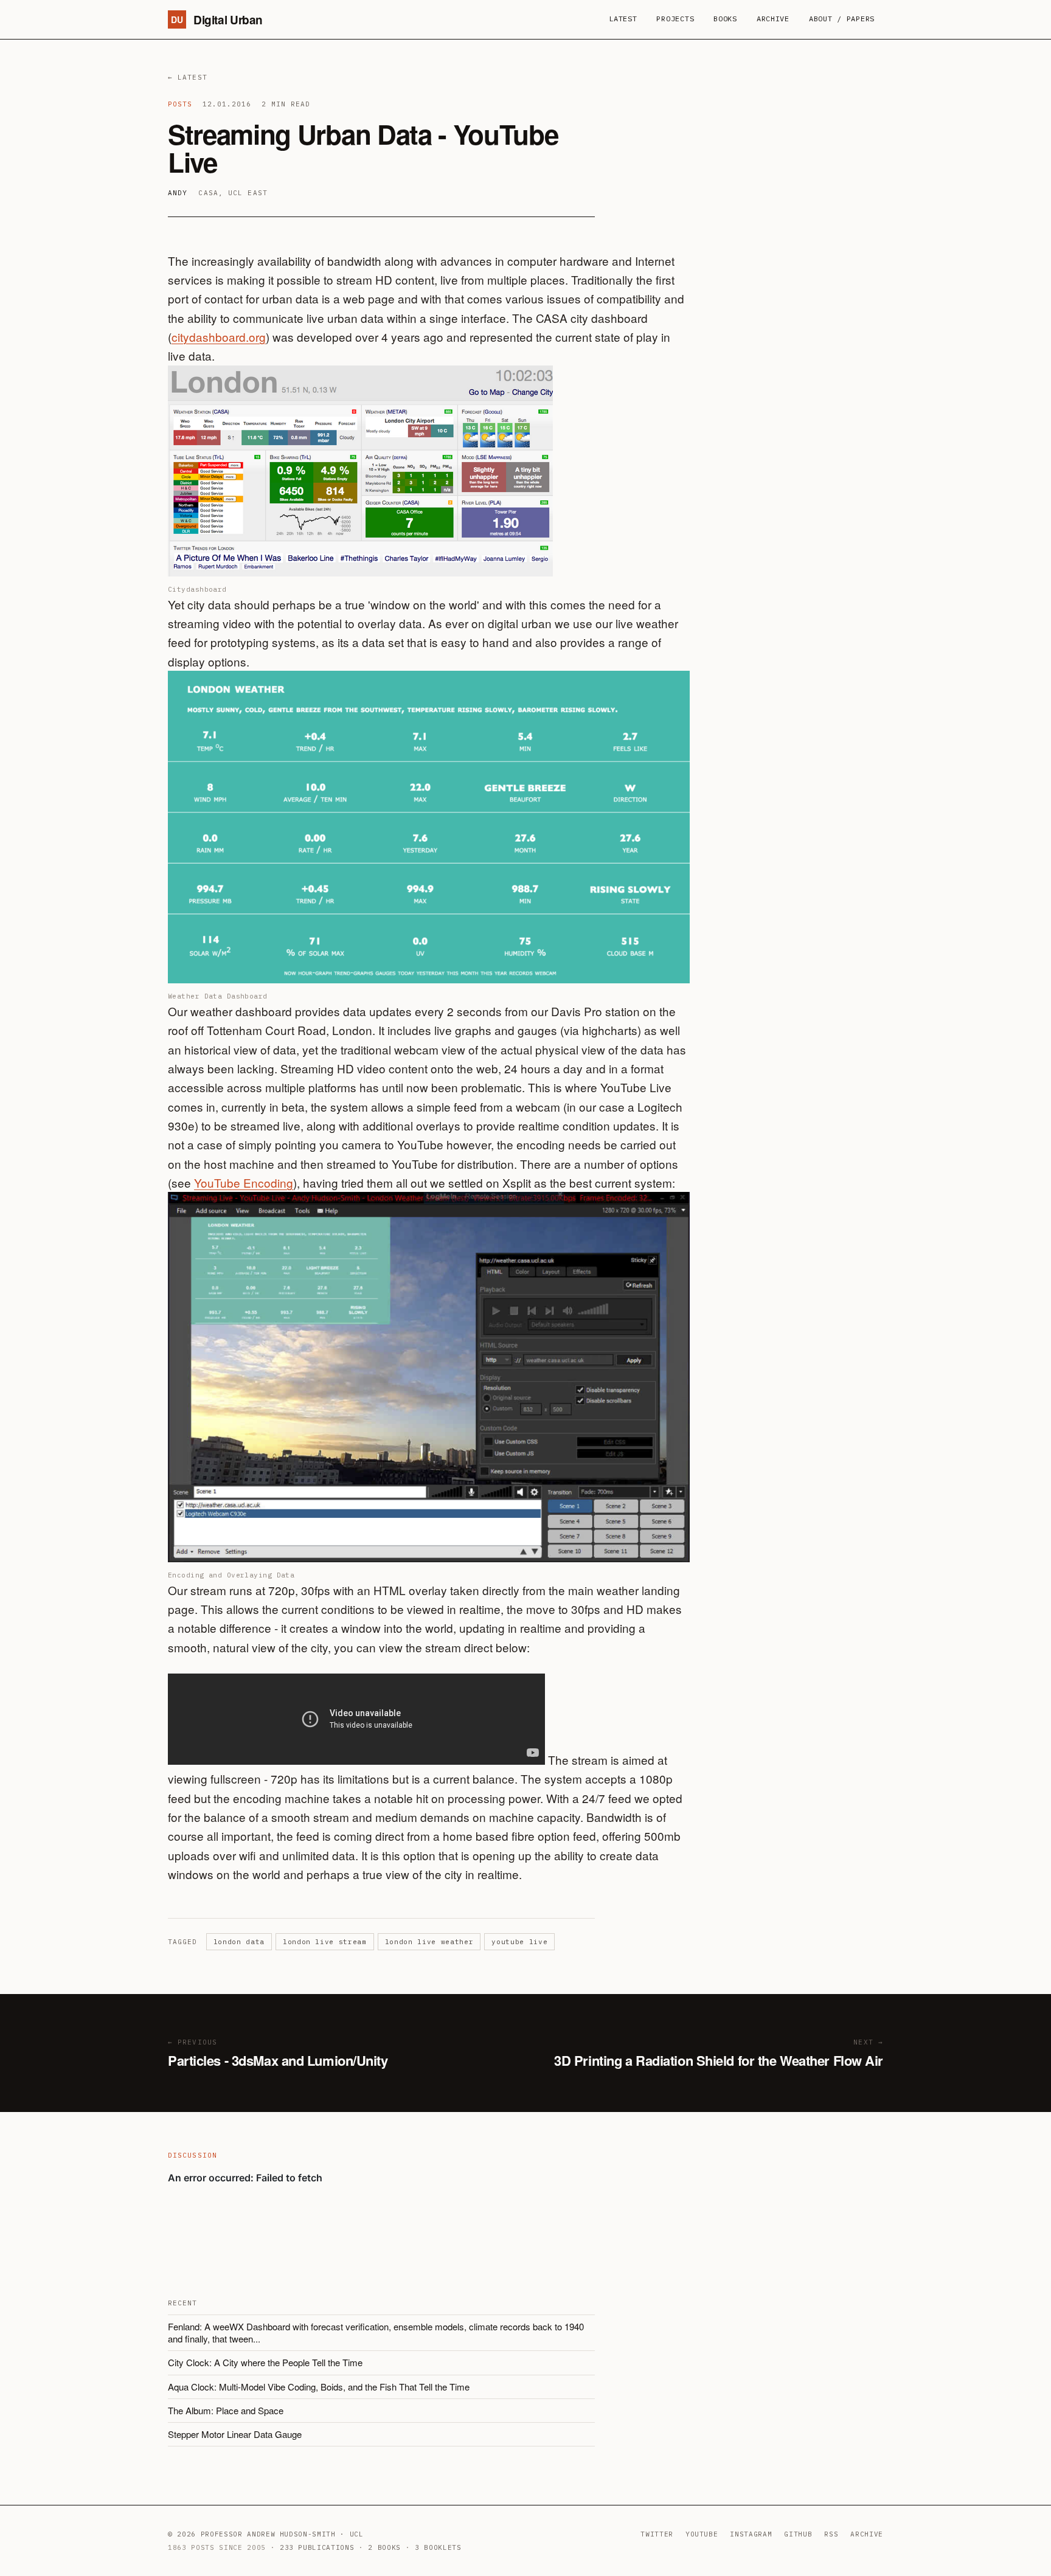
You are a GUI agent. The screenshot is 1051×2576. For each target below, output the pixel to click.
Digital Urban (217, 20)
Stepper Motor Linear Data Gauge (235, 2434)
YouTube (702, 2534)
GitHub (798, 2534)
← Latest (188, 77)
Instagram (751, 2534)
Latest (623, 19)
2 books (384, 2547)
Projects (675, 19)
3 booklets (438, 2547)
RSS (831, 2534)
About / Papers (842, 19)
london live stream (325, 1942)
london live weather (429, 1942)
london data (239, 1942)
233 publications (317, 2547)
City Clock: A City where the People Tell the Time (265, 2362)
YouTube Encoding (244, 1182)
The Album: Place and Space (226, 2410)
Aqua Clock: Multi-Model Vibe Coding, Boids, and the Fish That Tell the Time (319, 2387)
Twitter (657, 2534)
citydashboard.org (219, 337)
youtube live (519, 1942)
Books (725, 19)
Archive (773, 19)
